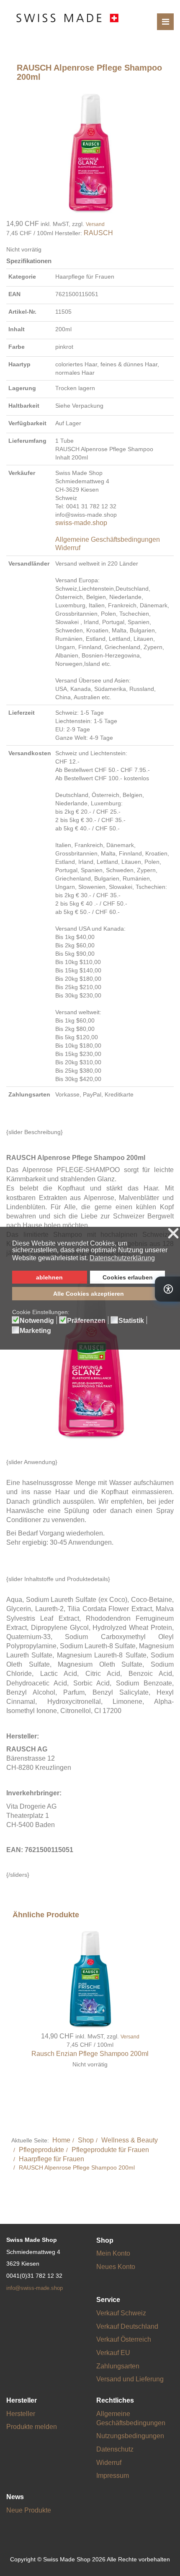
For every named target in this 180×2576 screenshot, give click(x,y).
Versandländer (29, 563)
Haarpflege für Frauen (51, 2159)
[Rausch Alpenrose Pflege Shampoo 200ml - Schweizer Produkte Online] (90, 152)
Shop (86, 2140)
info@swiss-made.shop (35, 2288)
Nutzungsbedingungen (130, 2436)
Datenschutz (115, 2449)
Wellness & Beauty (130, 2140)
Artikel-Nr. (22, 312)
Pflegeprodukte (41, 2150)
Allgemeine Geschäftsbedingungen (108, 539)
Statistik (131, 1321)
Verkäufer (22, 473)
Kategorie (22, 277)
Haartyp (19, 364)
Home (61, 2140)
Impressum (113, 2476)
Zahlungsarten (29, 1094)
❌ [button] (173, 1234)
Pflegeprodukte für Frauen (110, 2150)
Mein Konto (113, 2253)
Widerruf (68, 548)
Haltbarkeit (24, 406)
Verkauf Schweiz (121, 2313)
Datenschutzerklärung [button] (122, 1258)
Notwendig (37, 1321)
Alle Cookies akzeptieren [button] (89, 1294)
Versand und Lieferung (130, 2379)
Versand (95, 224)
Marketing (35, 1331)
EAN (14, 294)
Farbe (17, 347)
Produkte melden (32, 2427)
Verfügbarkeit (27, 423)
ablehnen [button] (49, 1277)
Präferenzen (86, 1321)
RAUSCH (98, 233)
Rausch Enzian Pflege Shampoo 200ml (90, 2054)
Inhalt (17, 329)
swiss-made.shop (81, 523)
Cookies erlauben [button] (128, 1277)
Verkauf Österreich (124, 2339)
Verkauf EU (113, 2353)
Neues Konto (116, 2267)
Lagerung (22, 388)
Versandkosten (30, 753)
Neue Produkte (29, 2510)
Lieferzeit (22, 713)
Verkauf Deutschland (127, 2326)
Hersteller (21, 2414)
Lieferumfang (27, 441)
